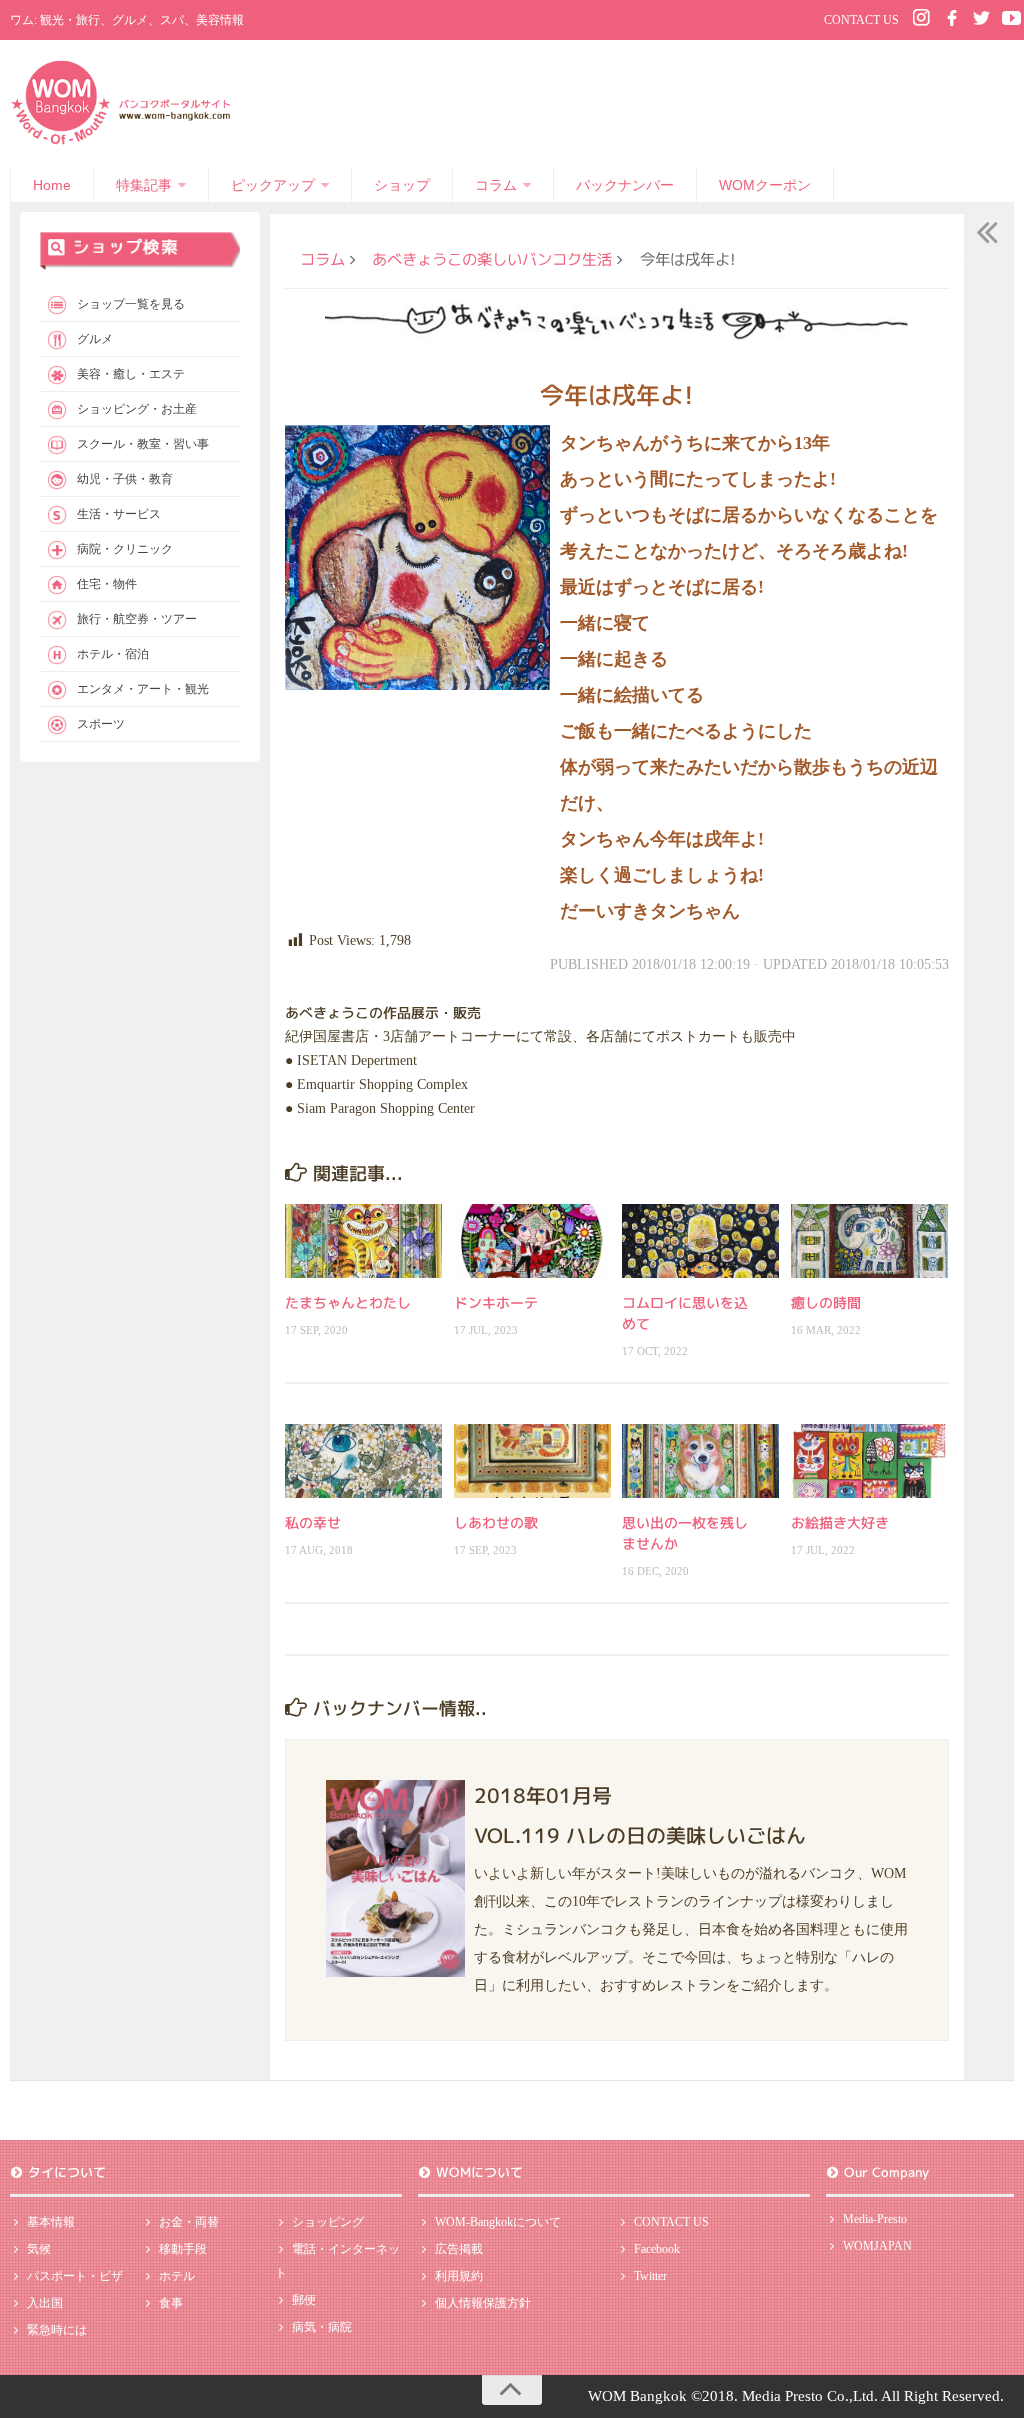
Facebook (657, 2249)
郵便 (304, 2300)
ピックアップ (273, 185)
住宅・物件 (107, 584)
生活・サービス (119, 514)
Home (52, 185)
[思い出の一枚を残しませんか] (700, 1461)
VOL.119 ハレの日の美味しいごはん (640, 1835)
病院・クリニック (125, 549)
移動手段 (183, 2249)
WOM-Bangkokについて (498, 2222)
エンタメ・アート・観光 (143, 689)
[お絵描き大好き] (869, 1461)
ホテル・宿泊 (113, 654)
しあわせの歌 (496, 1522)
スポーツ (101, 724)
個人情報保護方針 (483, 2303)
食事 (171, 2303)
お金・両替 (189, 2222)
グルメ (95, 339)
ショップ (402, 185)
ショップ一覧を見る (131, 304)
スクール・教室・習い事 (143, 444)
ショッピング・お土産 (137, 409)
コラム (496, 185)
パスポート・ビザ (75, 2276)
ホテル (177, 2276)
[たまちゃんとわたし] (363, 1241)
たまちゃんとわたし (348, 1302)
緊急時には (57, 2330)
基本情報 (51, 2222)
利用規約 (459, 2276)
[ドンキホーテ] (532, 1241)
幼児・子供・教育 (125, 479)
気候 (39, 2249)
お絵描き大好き (840, 1522)
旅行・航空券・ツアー (137, 619)
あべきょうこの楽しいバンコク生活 (492, 259)
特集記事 (144, 185)
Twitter (650, 2276)
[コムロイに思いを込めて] (700, 1241)
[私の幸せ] (363, 1461)
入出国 (45, 2303)
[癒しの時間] (869, 1241)
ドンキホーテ (496, 1302)
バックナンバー (625, 185)
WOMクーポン (765, 185)
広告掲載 (459, 2249)
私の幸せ (313, 1522)
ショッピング (328, 2222)
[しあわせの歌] (532, 1461)
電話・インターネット (337, 2261)
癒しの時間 (826, 1302)
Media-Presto (875, 2219)
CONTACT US (861, 20)
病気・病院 (322, 2327)
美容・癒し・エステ (131, 374)
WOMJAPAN (877, 2246)
